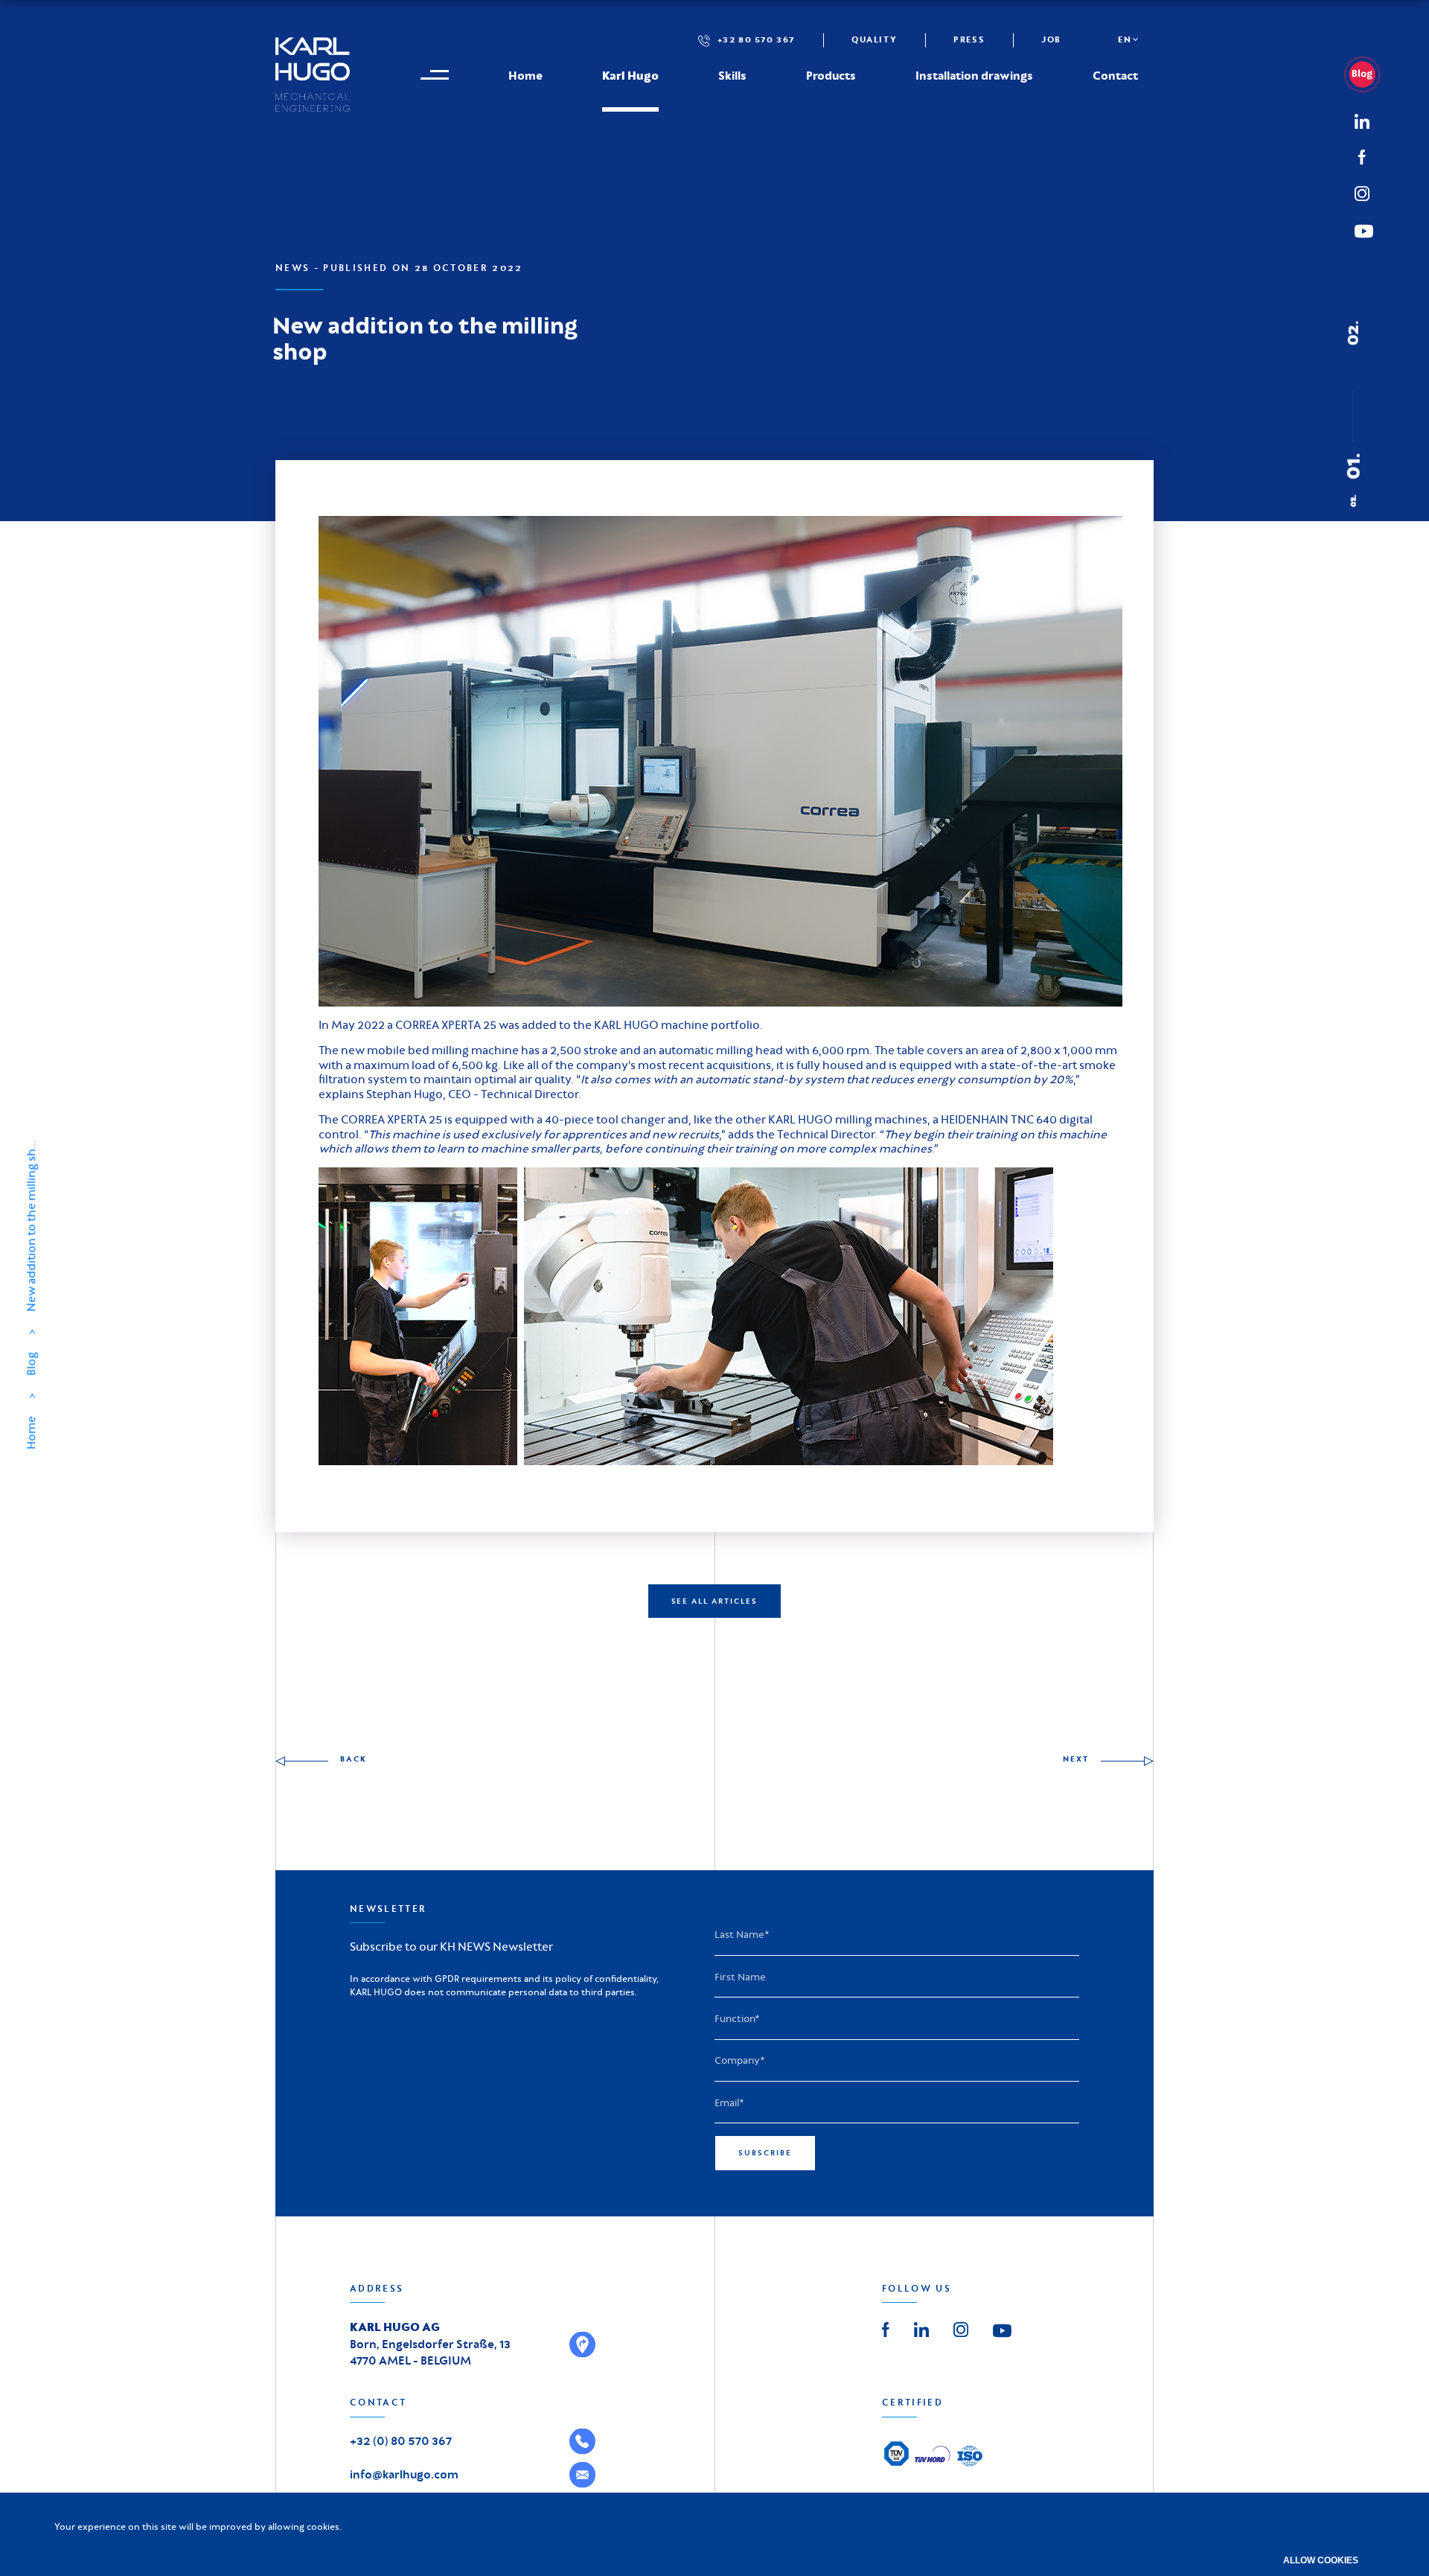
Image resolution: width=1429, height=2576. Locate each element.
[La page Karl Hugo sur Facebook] (886, 2328)
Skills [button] (732, 75)
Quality (874, 39)
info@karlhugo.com (404, 2474)
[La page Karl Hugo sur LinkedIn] (921, 2328)
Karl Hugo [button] (630, 75)
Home (525, 75)
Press (969, 39)
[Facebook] (1362, 156)
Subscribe (765, 2153)
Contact (1115, 75)
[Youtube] (1002, 2330)
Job (1051, 39)
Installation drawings (974, 75)
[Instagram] (1362, 191)
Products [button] (831, 75)
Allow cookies (1321, 2560)
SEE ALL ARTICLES (715, 1601)
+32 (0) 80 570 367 (401, 2441)
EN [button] (1125, 39)
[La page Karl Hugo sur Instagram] (961, 2328)
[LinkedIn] (1368, 74)
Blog (31, 1364)
